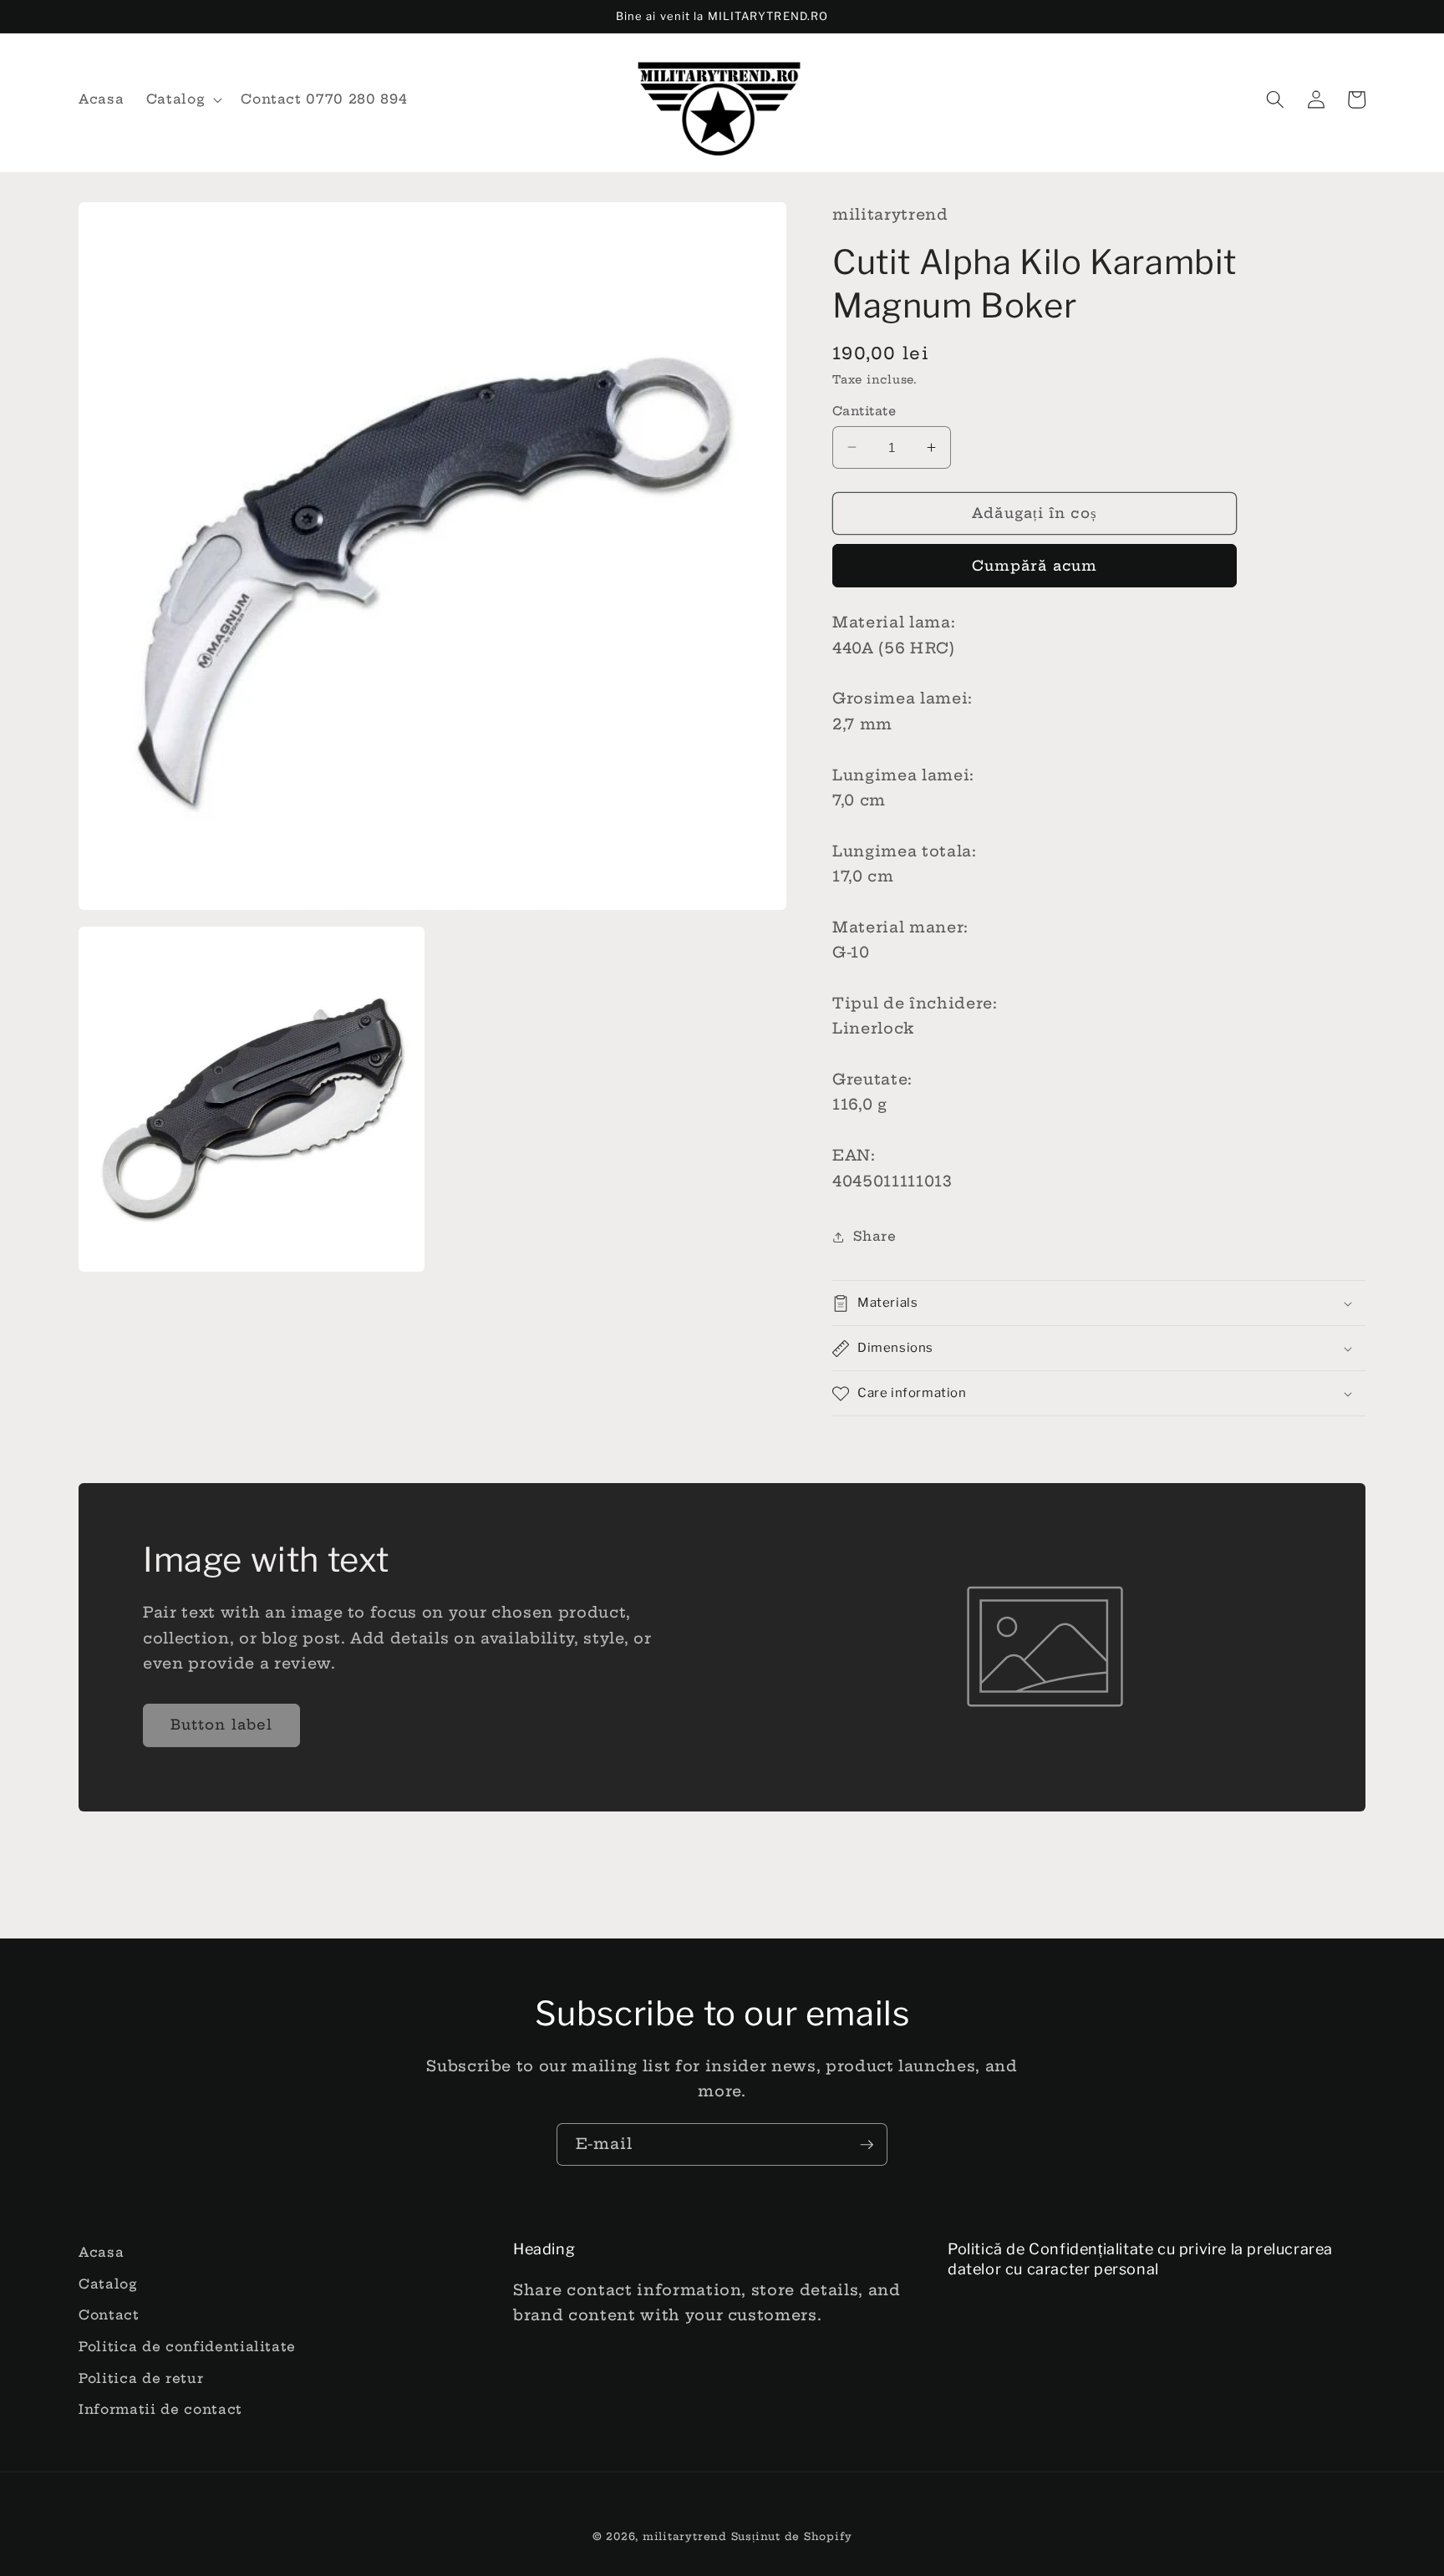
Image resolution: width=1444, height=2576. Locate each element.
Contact (109, 2315)
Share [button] (875, 1236)
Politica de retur (141, 2378)
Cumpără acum (1035, 566)
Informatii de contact (160, 2409)
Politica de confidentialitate (187, 2347)
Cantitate (864, 411)
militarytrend (685, 2536)
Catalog (108, 2284)
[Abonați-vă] (867, 2145)
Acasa (101, 2252)
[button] (183, 99)
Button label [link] (221, 1725)
